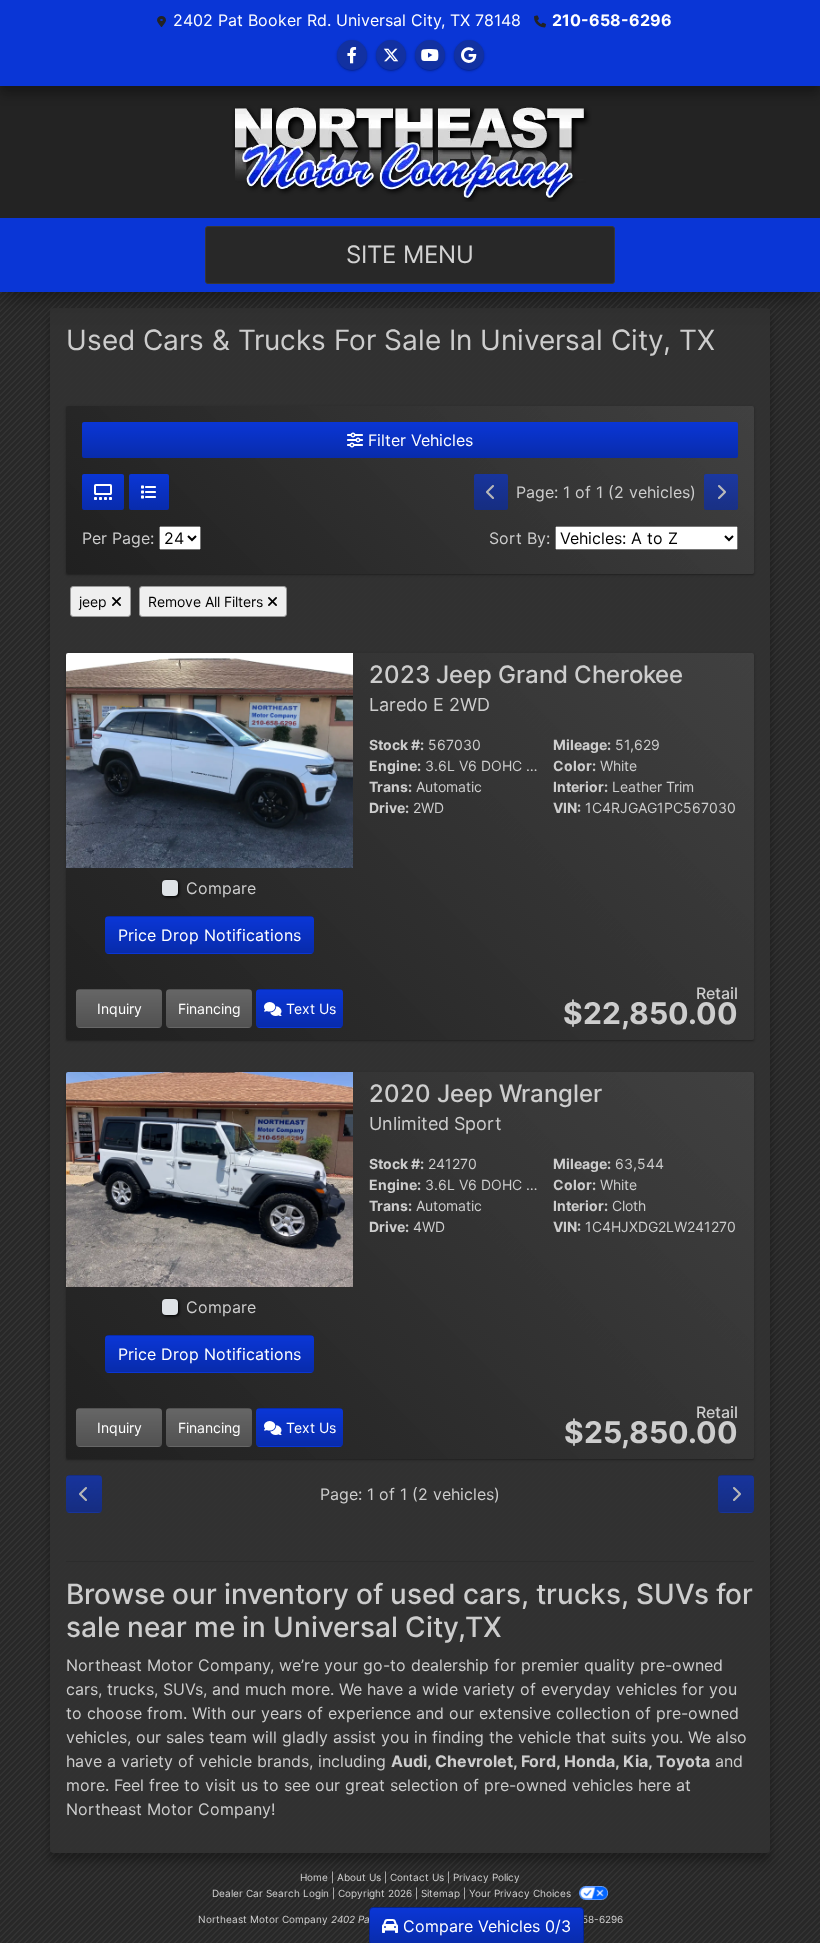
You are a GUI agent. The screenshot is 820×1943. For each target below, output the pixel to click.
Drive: (389, 807)
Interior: (580, 786)
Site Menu (410, 254)
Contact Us (417, 1877)
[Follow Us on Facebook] (352, 55)
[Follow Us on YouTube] (430, 55)
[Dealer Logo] (410, 152)
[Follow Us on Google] (469, 55)
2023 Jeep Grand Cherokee (526, 688)
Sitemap (440, 1893)
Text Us (309, 1008)
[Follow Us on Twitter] (391, 55)
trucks (130, 1689)
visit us (231, 1785)
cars (82, 1689)
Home (314, 1877)
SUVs (183, 1689)
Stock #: (396, 744)
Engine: (395, 765)
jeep (95, 601)
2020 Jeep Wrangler (485, 1107)
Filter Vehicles (418, 440)
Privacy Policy (486, 1877)
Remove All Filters (207, 601)
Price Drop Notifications (209, 935)
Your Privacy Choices (521, 1893)
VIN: (567, 807)
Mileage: (582, 744)
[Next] (721, 492)
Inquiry (119, 1008)
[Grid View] (103, 492)
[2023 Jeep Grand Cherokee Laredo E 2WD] (209, 758)
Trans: (390, 786)
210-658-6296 (612, 20)
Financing (209, 1008)
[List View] (149, 492)
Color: (574, 765)
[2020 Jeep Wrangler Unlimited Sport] (209, 1177)
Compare (221, 888)
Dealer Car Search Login (270, 1893)
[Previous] (491, 492)
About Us (359, 1877)
